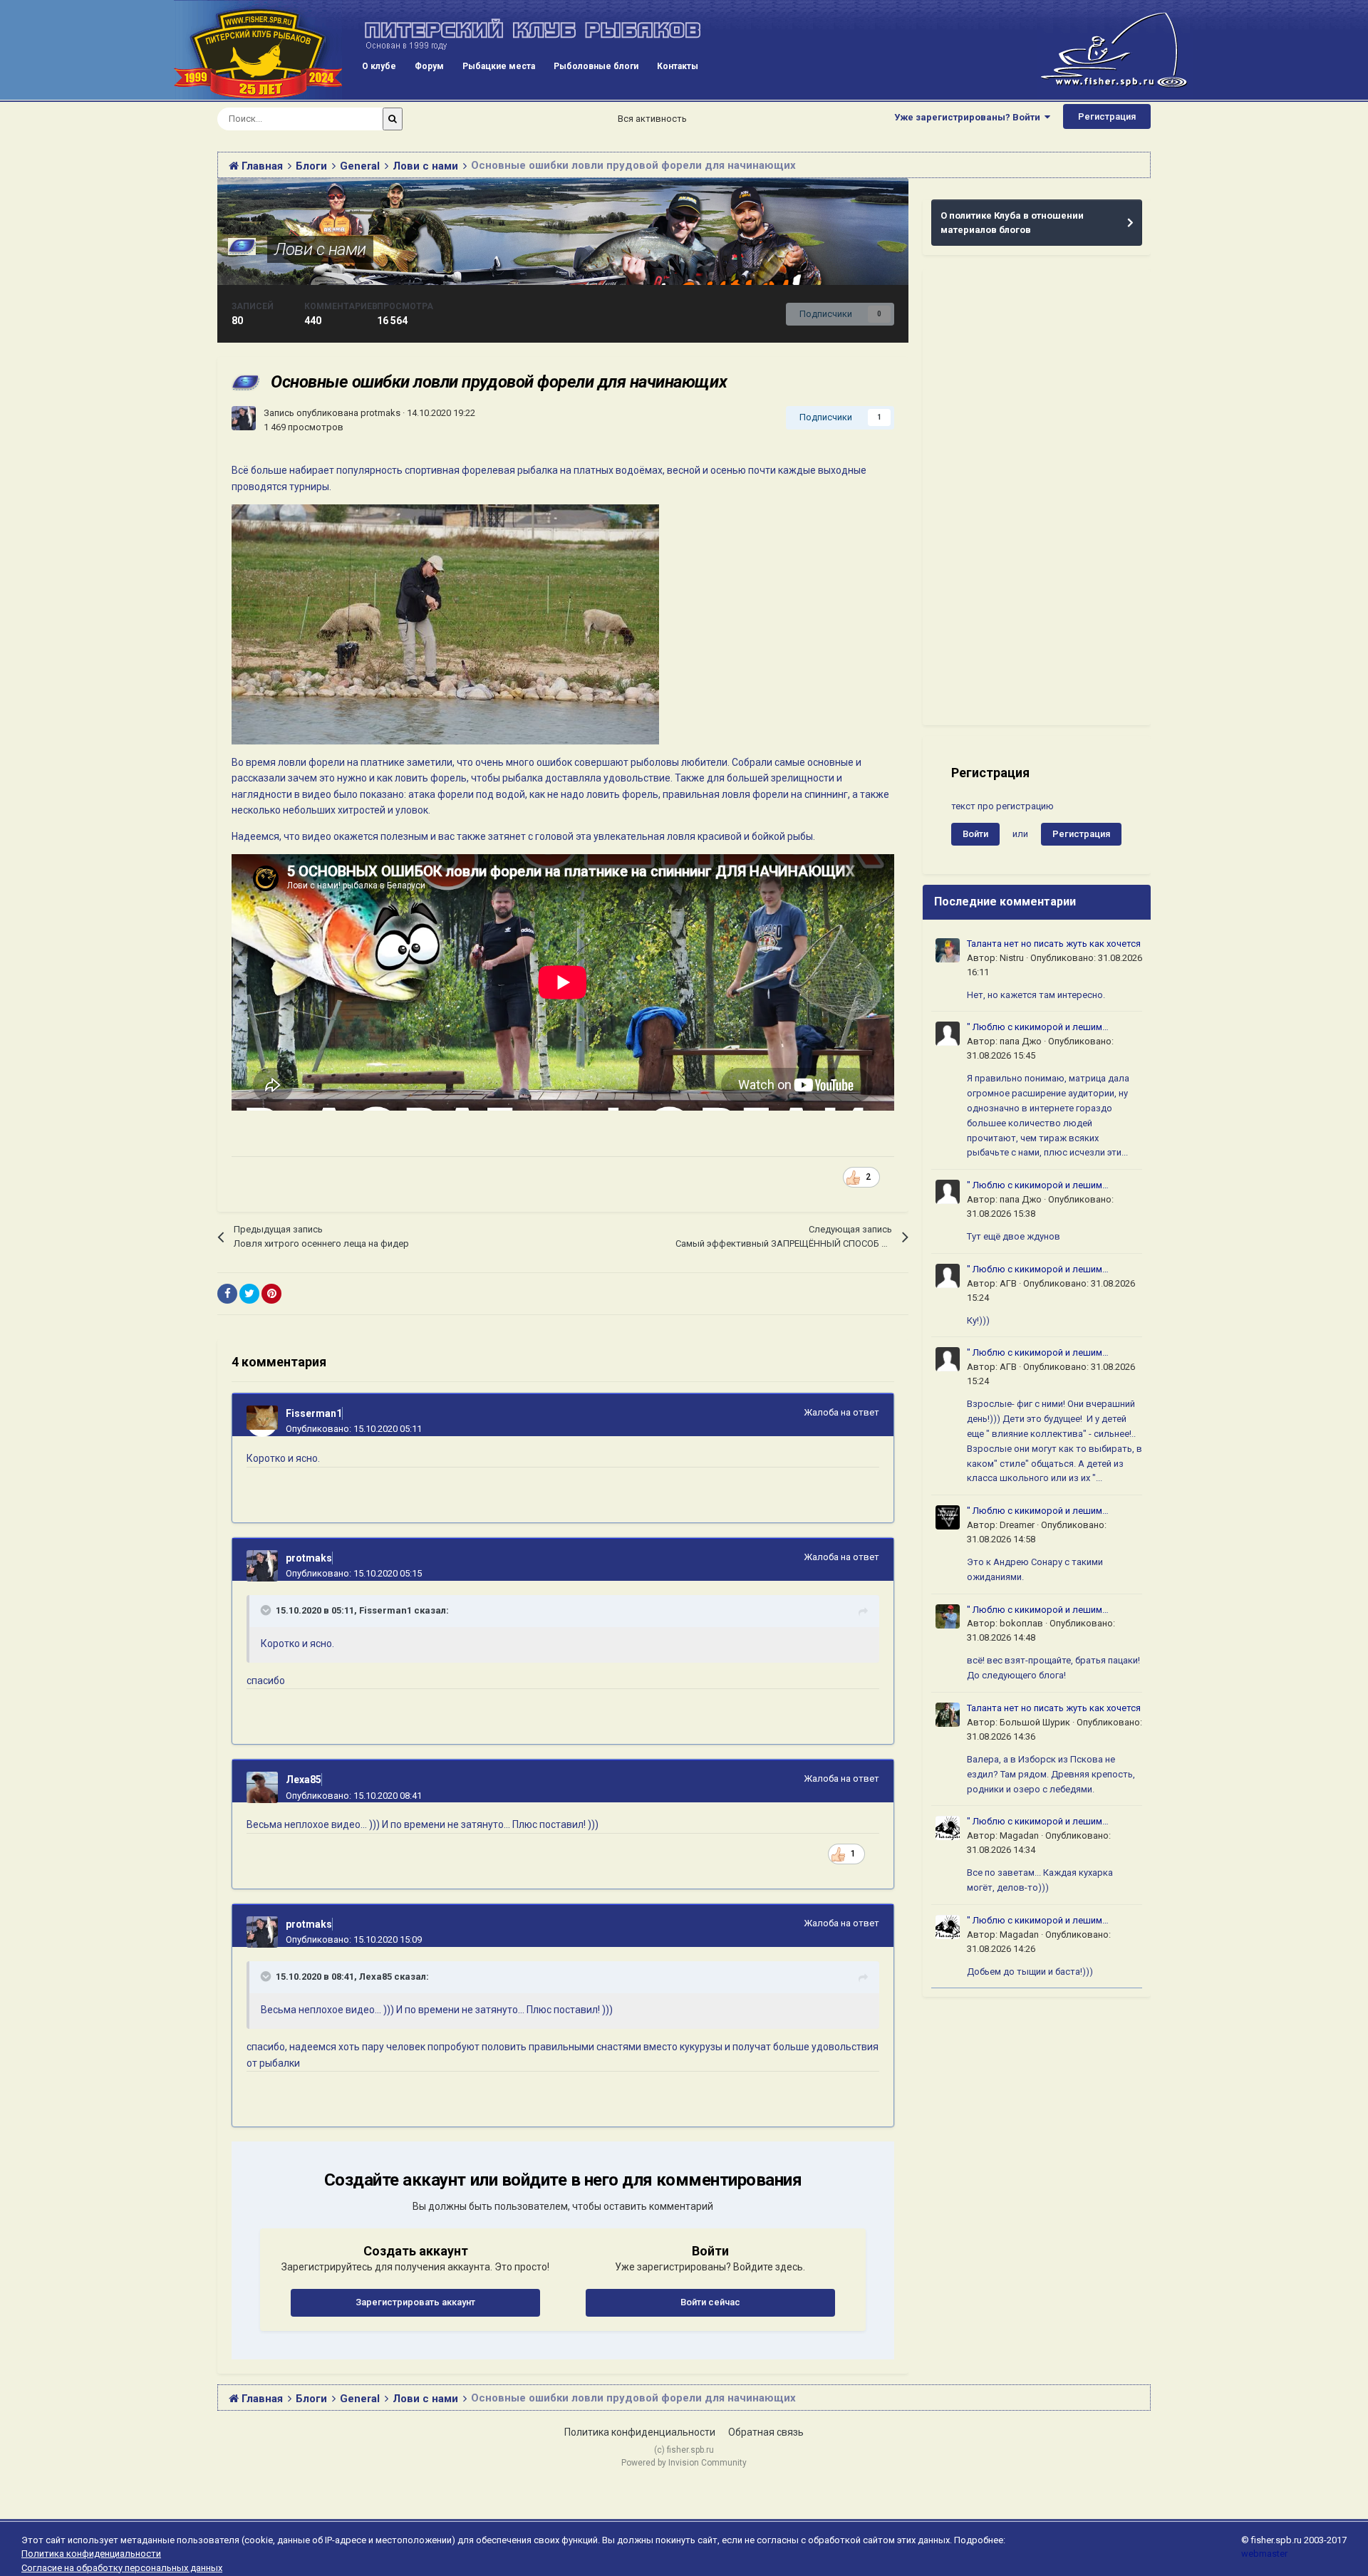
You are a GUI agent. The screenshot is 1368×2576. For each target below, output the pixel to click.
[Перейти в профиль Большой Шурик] (948, 1715)
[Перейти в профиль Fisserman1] (262, 1421)
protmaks (380, 413)
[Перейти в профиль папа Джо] (948, 1034)
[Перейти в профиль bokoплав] (948, 1616)
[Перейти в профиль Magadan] (948, 1828)
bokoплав (1021, 1623)
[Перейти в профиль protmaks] (244, 418)
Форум (429, 66)
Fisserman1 (314, 1413)
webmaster (1264, 2554)
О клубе (379, 66)
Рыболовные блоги (596, 66)
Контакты (678, 66)
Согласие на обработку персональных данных (122, 2568)
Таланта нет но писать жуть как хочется (1054, 944)
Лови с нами (320, 249)
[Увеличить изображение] (854, 1177)
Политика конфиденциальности (640, 2432)
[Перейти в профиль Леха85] (262, 1787)
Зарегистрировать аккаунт (415, 2302)
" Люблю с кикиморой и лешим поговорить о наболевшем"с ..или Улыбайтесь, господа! (1041, 1028)
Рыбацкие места (499, 66)
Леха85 (304, 1780)
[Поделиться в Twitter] (249, 1294)
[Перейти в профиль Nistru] (948, 950)
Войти (975, 834)
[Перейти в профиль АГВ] (948, 1276)
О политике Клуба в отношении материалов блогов (1012, 223)
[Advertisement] (1037, 497)
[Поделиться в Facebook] (227, 1294)
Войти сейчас (710, 2302)
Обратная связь (766, 2432)
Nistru (1012, 958)
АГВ (1008, 1283)
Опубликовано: (354, 1429)
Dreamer (1017, 1525)
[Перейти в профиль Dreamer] (948, 1517)
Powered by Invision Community (684, 2463)
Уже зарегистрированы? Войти (969, 117)
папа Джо (1021, 1041)
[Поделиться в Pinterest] (271, 1294)
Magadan (1019, 1835)
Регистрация (1107, 116)
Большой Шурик (1035, 1722)
